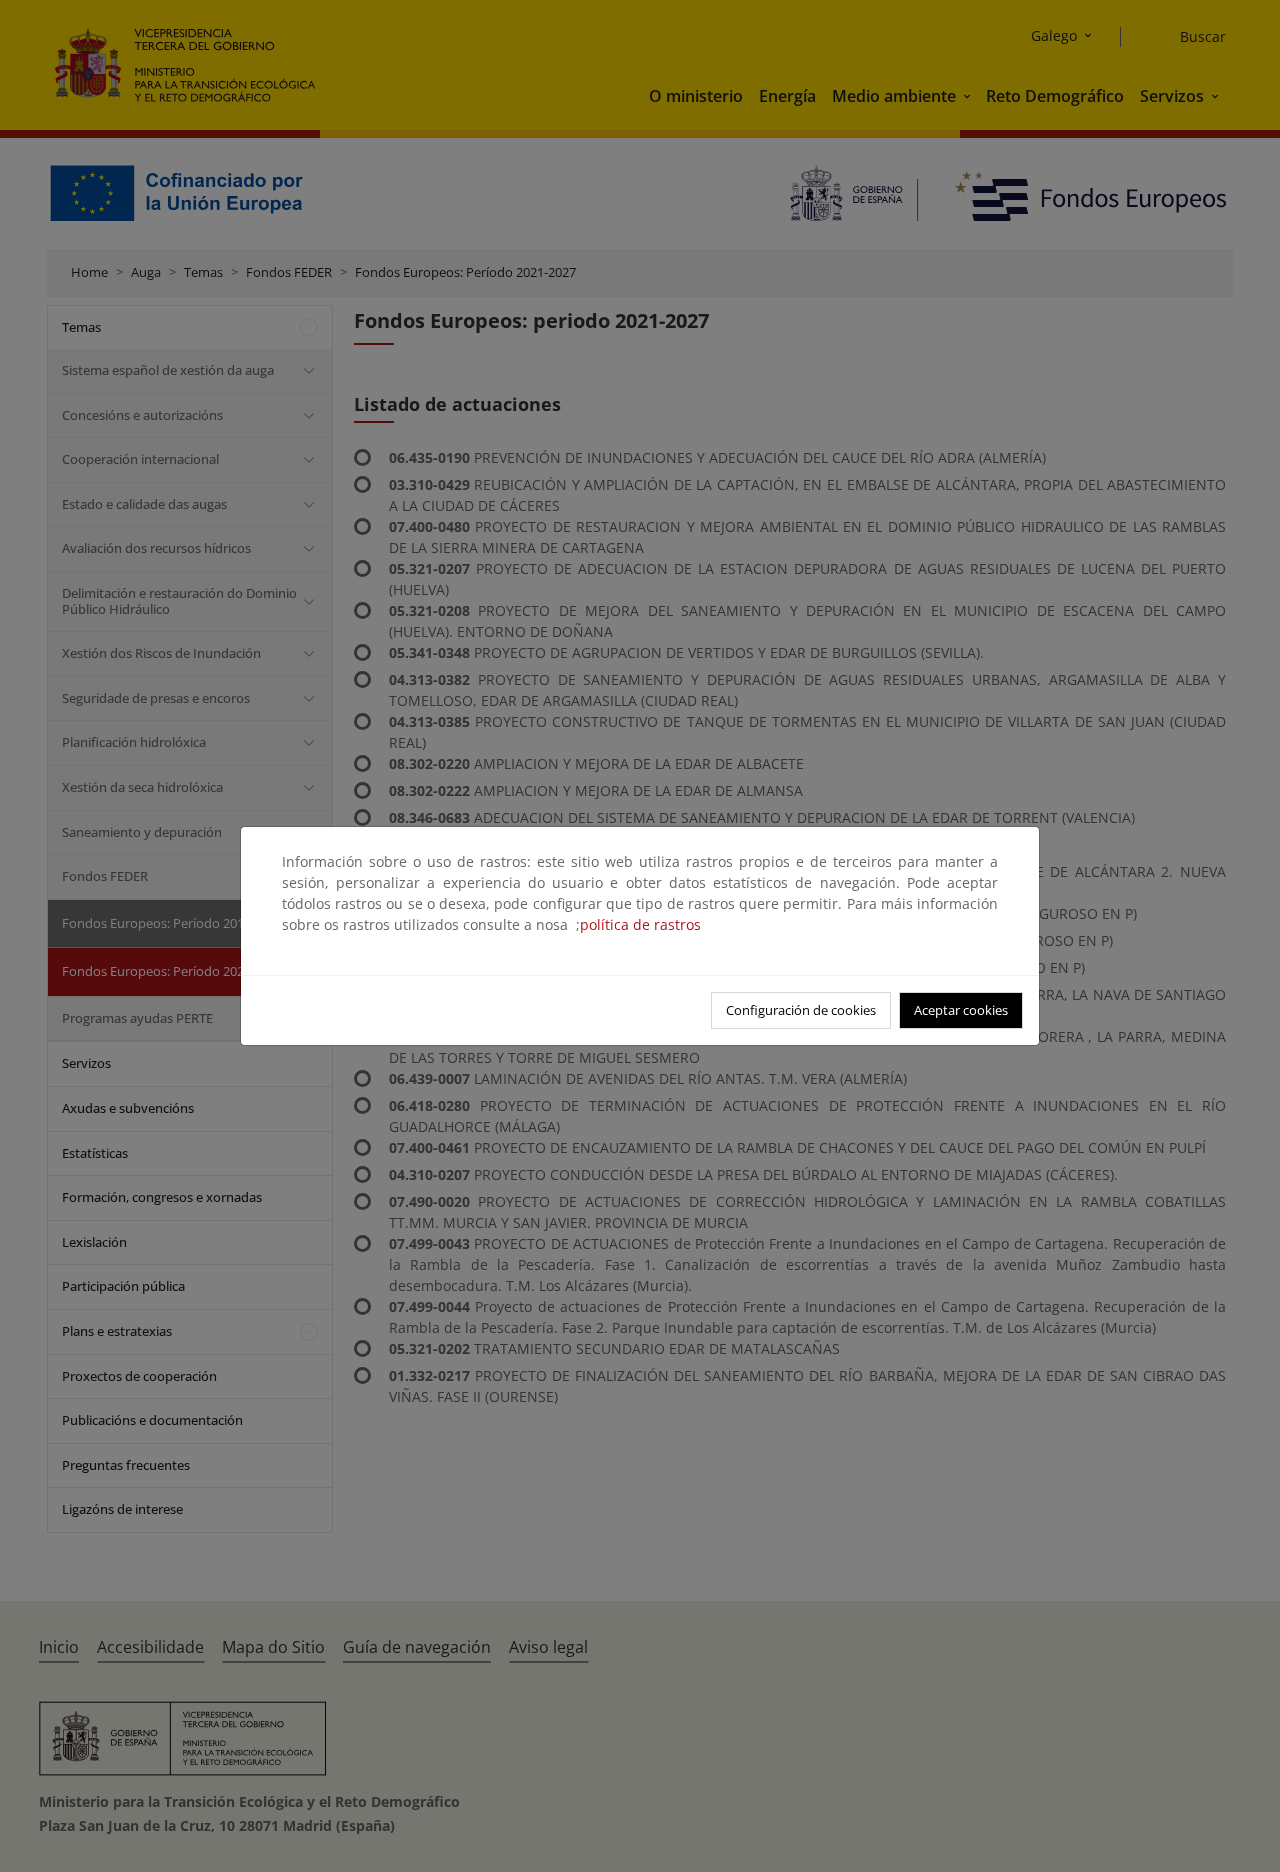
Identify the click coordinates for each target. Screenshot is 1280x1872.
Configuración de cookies (801, 1010)
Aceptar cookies (961, 1010)
